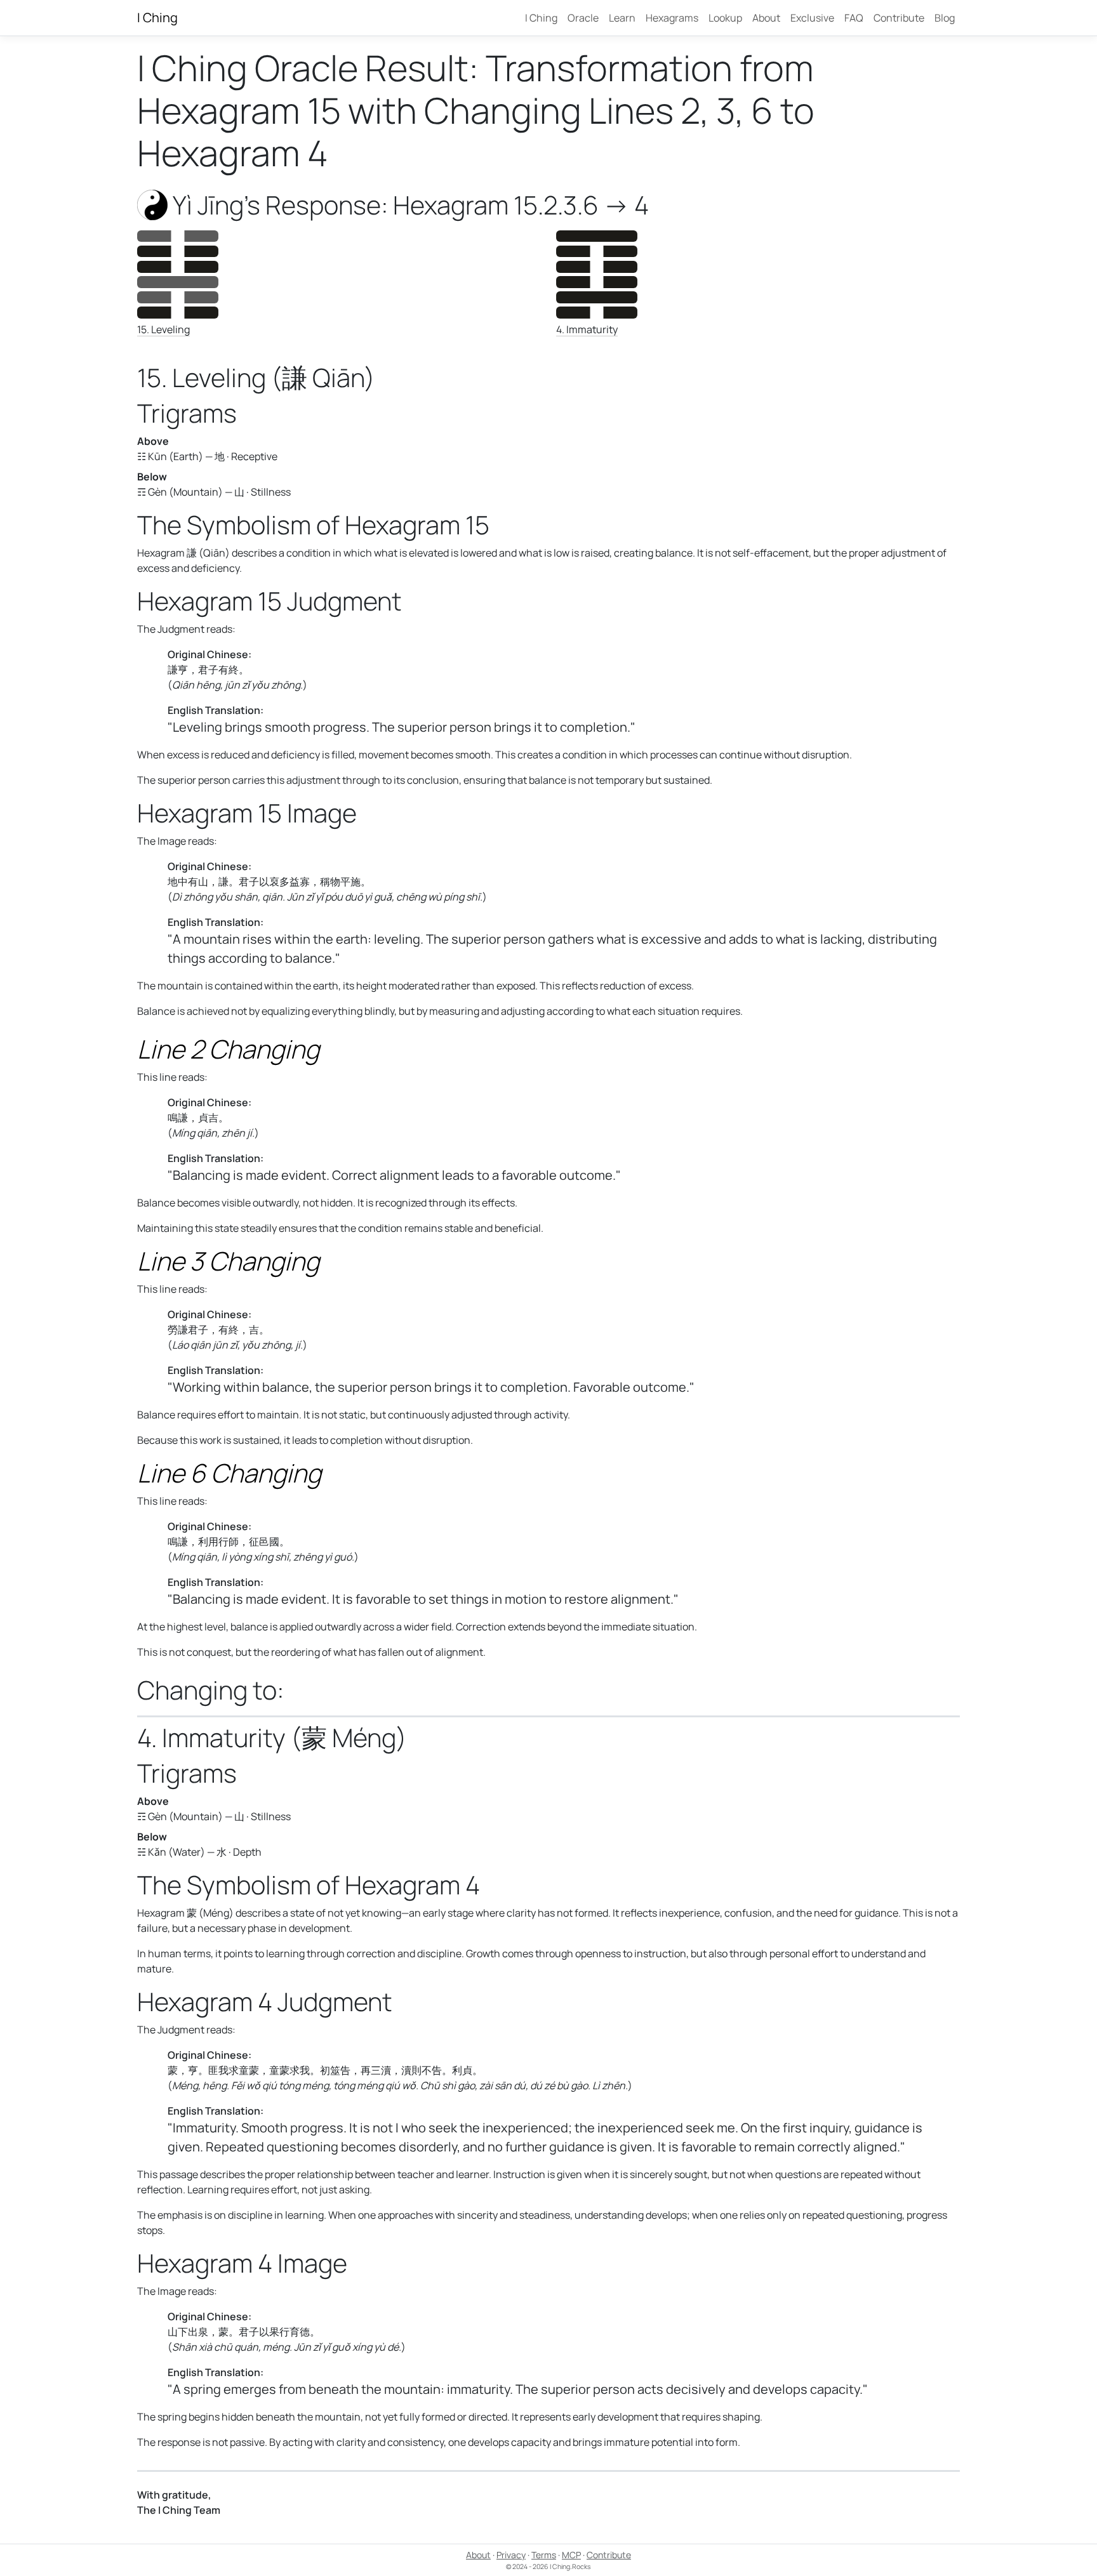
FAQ (854, 18)
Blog (945, 18)
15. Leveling (163, 329)
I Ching (157, 17)
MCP (571, 2555)
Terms (544, 2555)
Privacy (511, 2555)
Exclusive (812, 18)
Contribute (899, 18)
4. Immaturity (587, 329)
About (766, 18)
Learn (622, 18)
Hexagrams (672, 18)
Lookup (725, 18)
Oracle (583, 18)
